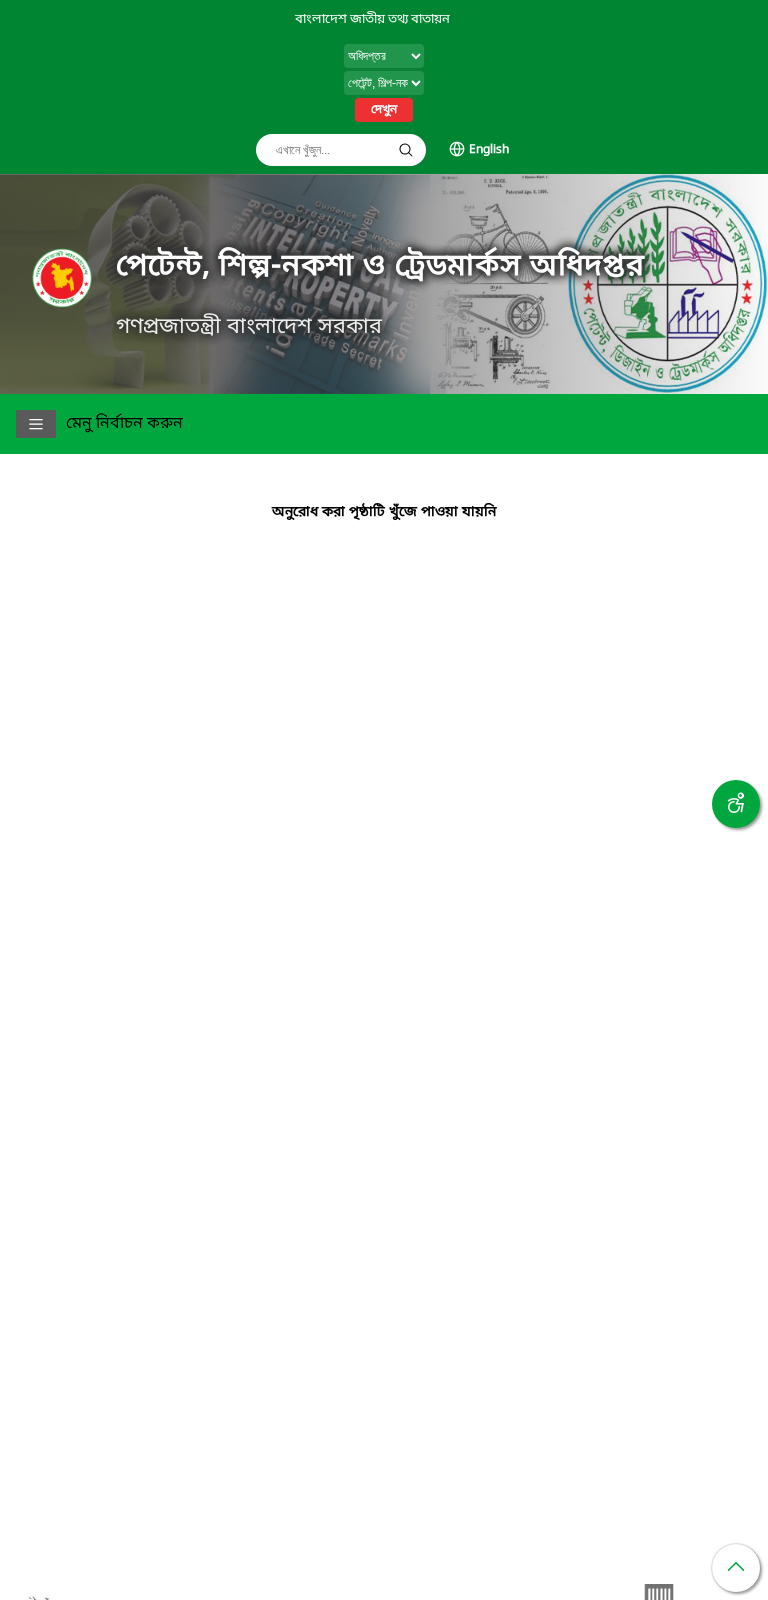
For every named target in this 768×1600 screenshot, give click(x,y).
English (489, 150)
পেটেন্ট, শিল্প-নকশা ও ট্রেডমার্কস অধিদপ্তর (380, 267)
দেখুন (384, 110)
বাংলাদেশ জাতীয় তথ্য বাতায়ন (372, 19)
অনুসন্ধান (406, 150)
